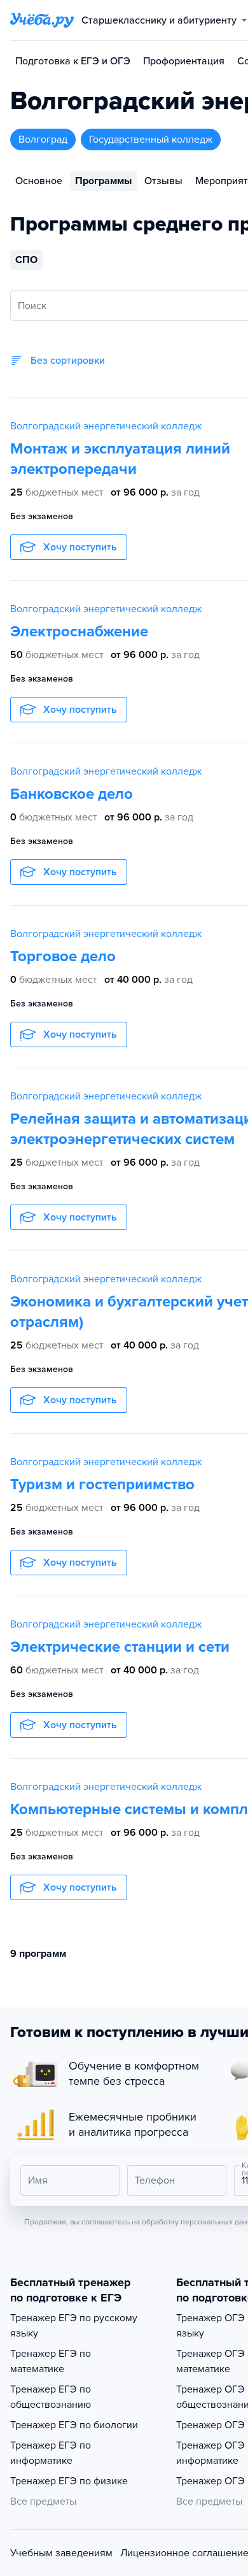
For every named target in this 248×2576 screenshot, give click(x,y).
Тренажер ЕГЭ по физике (69, 2481)
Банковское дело (72, 794)
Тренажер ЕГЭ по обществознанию (51, 2397)
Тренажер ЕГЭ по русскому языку (74, 2326)
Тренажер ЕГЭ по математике (51, 2361)
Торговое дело (63, 956)
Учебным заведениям (61, 2553)
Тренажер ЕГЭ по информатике (51, 2453)
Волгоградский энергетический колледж (106, 426)
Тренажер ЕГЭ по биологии (74, 2425)
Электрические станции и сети (120, 1647)
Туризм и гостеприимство (102, 1485)
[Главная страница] (42, 20)
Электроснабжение (79, 632)
